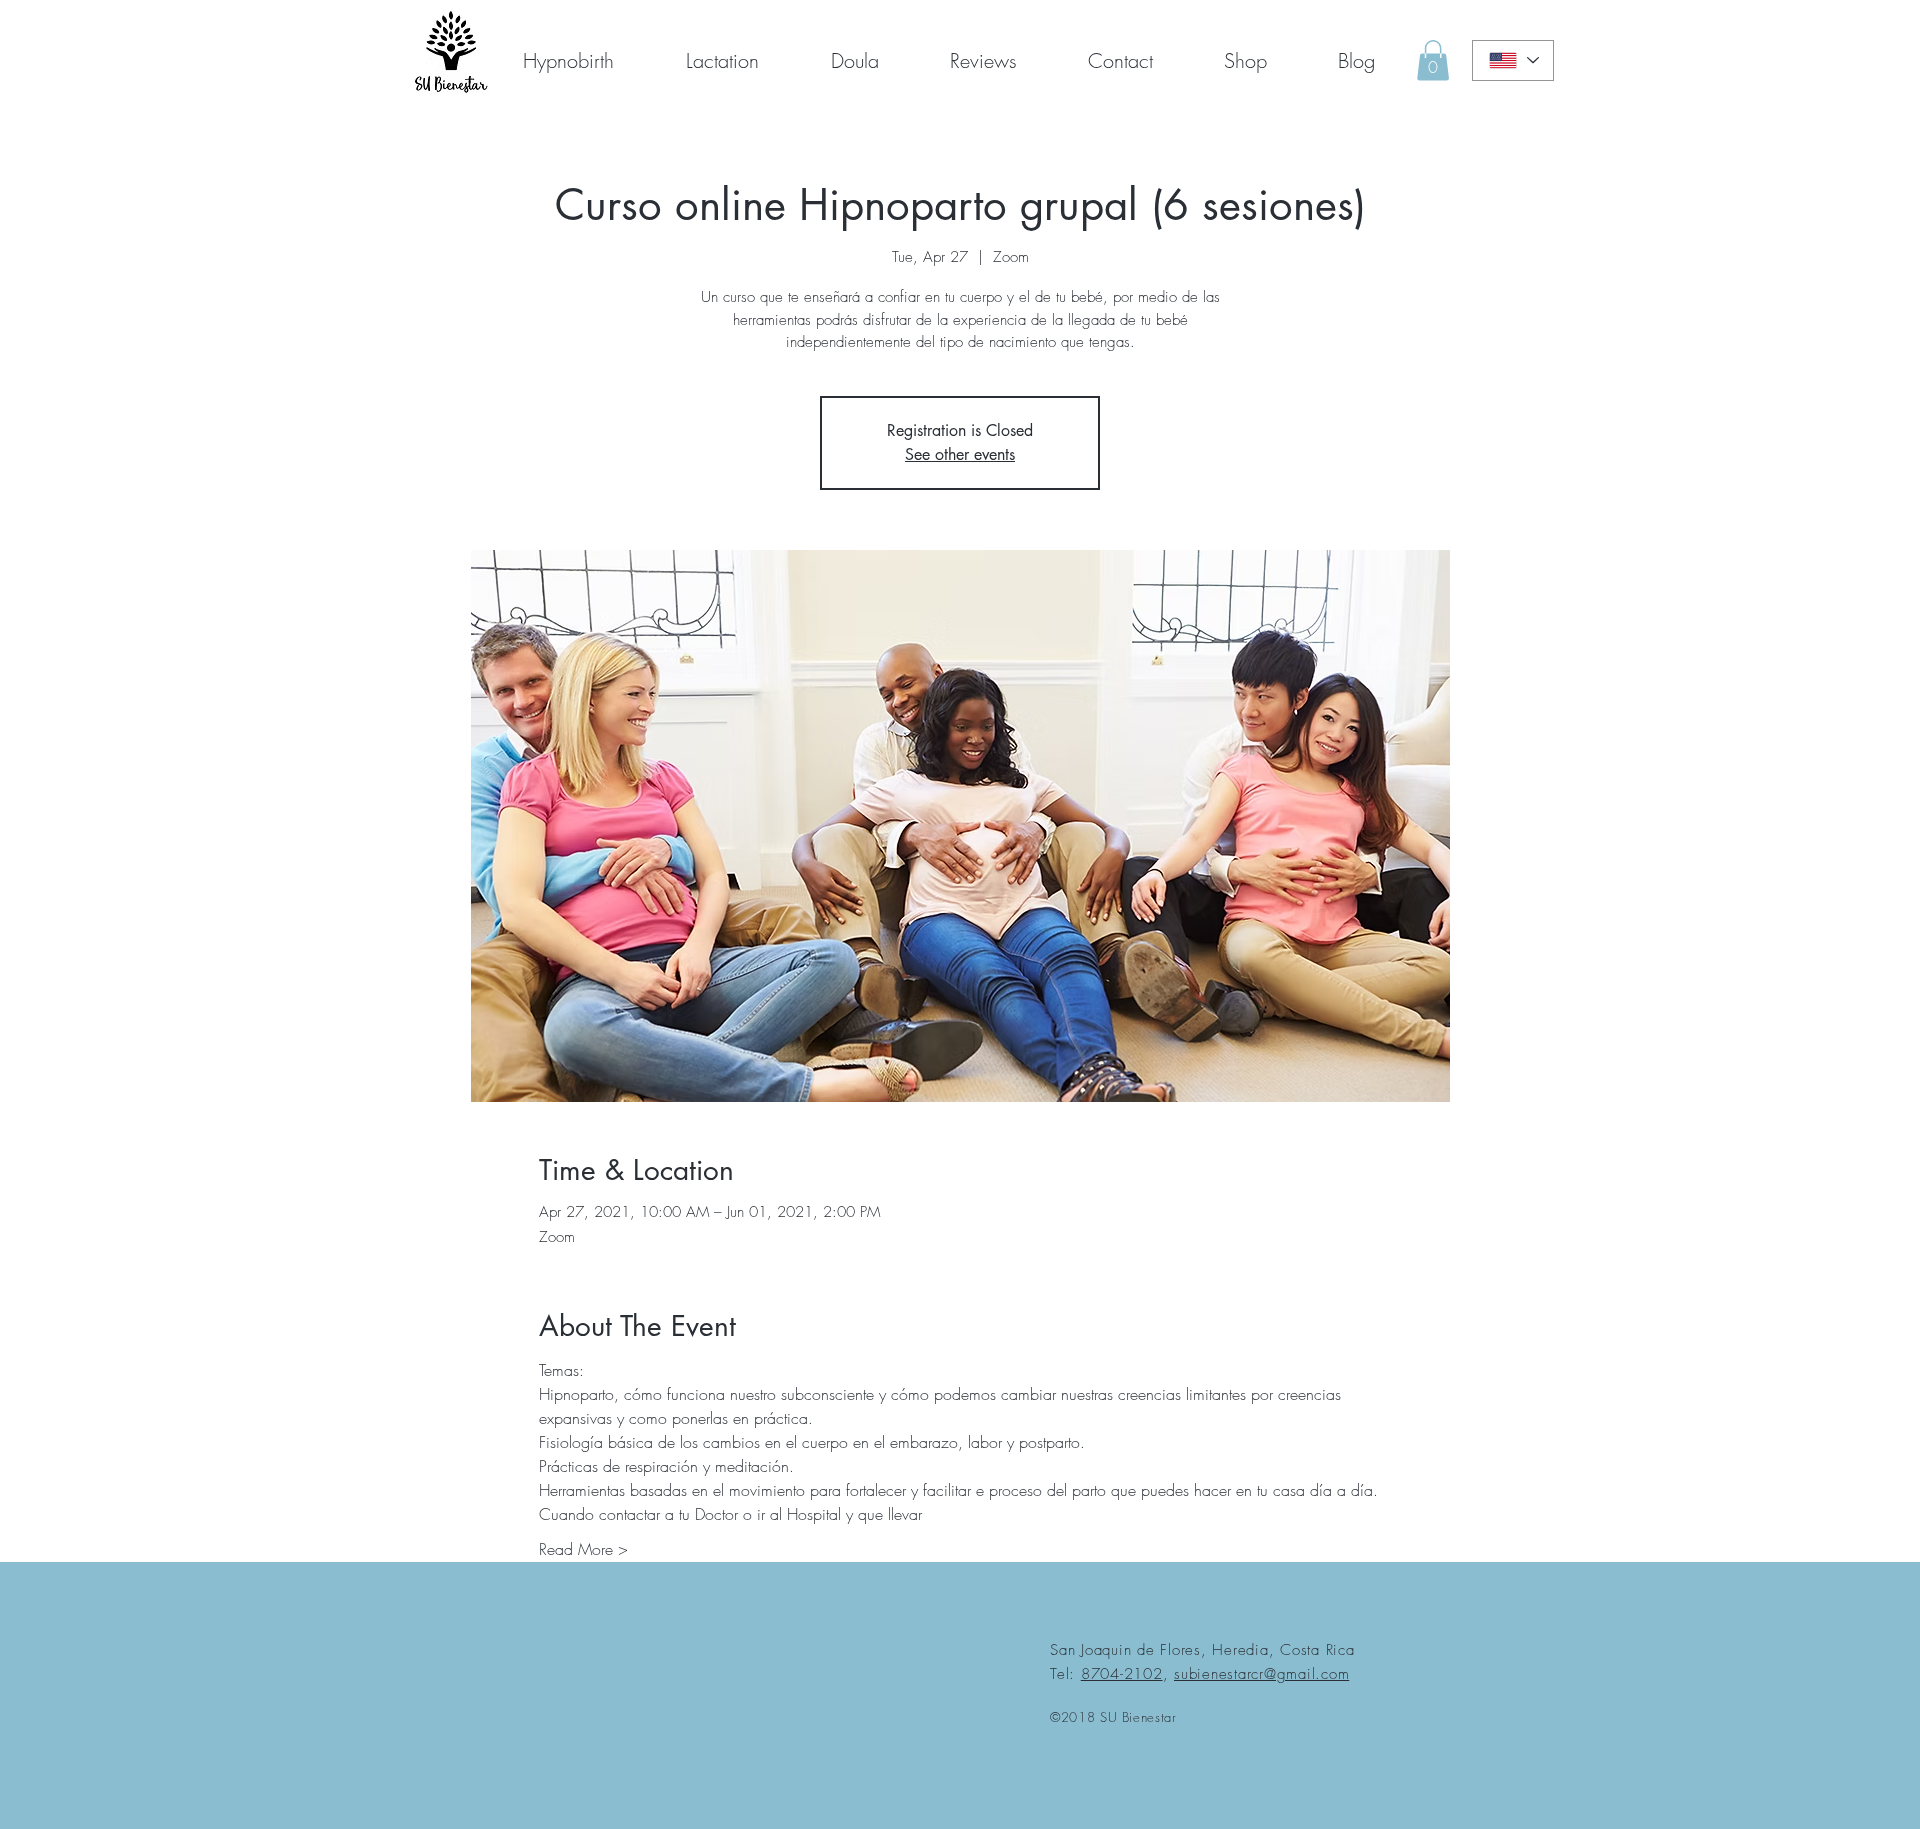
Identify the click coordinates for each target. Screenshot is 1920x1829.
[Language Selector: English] (1513, 60)
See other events (960, 454)
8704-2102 (1122, 1674)
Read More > (583, 1549)
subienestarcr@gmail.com (1261, 1674)
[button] (1120, 60)
